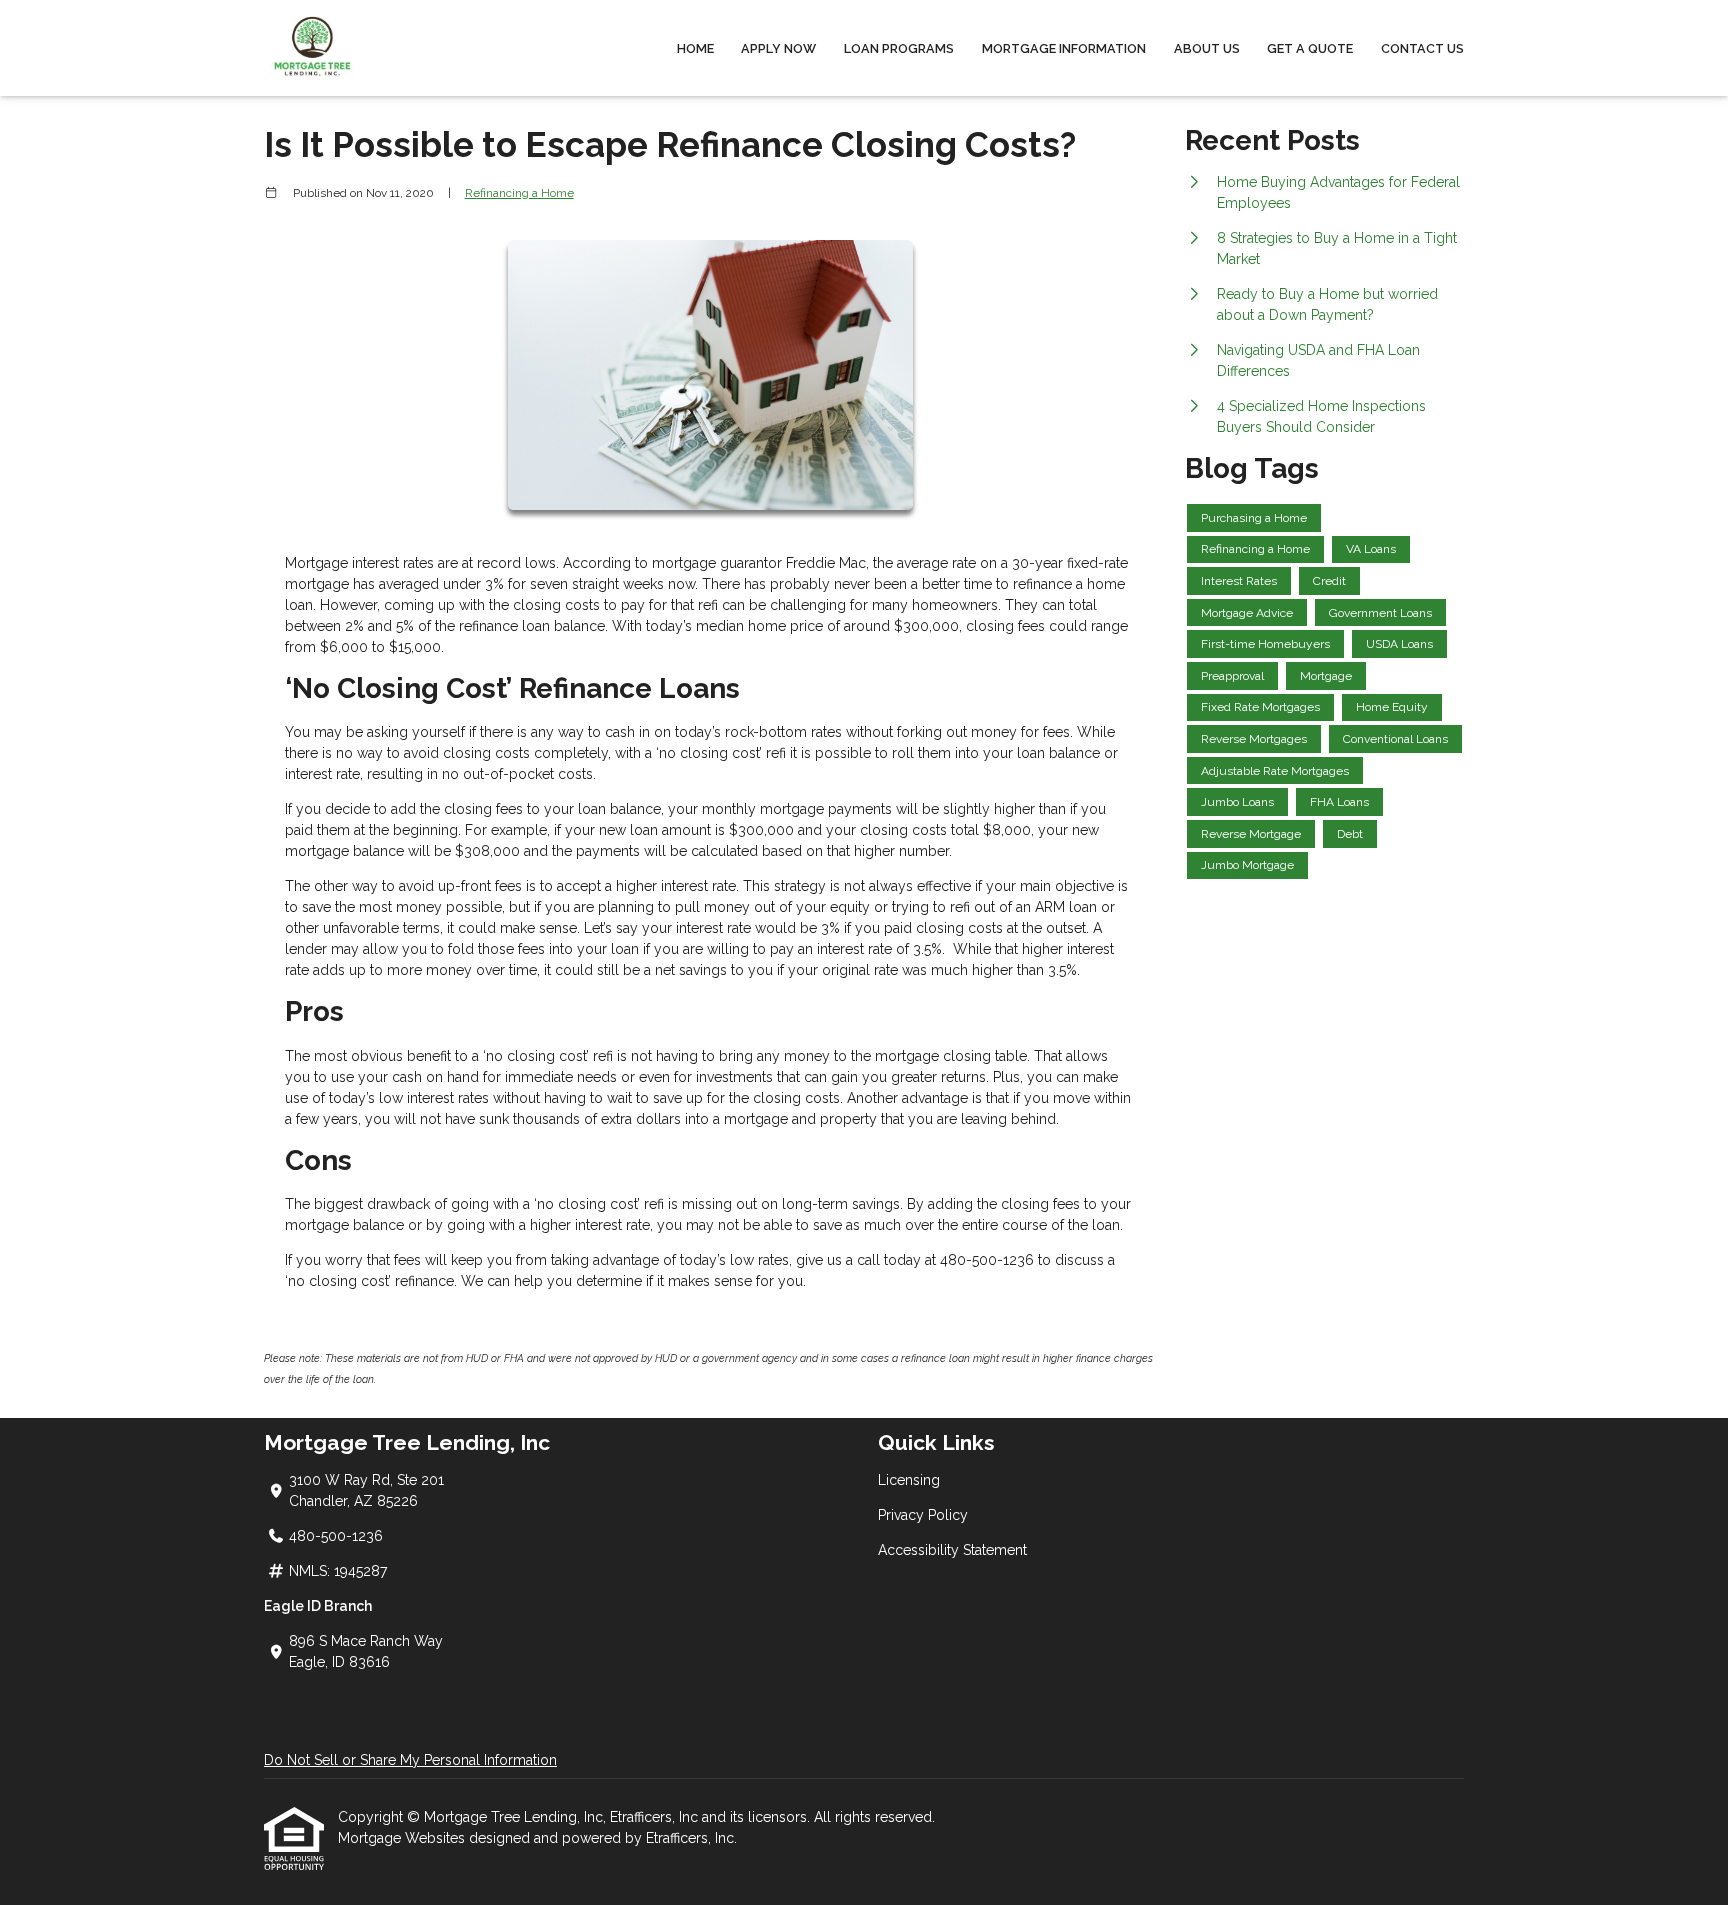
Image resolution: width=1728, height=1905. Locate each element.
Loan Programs (899, 48)
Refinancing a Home (519, 193)
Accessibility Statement (952, 1550)
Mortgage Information (1064, 48)
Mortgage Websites (403, 1838)
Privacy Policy (923, 1515)
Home (695, 48)
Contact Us (1422, 48)
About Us (1207, 48)
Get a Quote (1310, 48)
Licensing (909, 1480)
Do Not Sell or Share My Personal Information (410, 1760)
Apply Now (778, 48)
